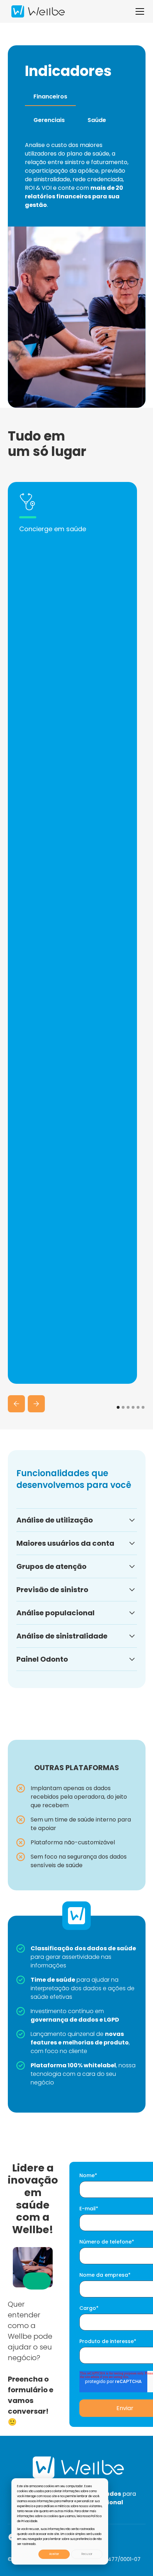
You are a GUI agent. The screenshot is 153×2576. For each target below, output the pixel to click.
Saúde (97, 120)
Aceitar (54, 2554)
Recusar (87, 2554)
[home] (36, 12)
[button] (138, 11)
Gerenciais (49, 120)
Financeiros (50, 96)
